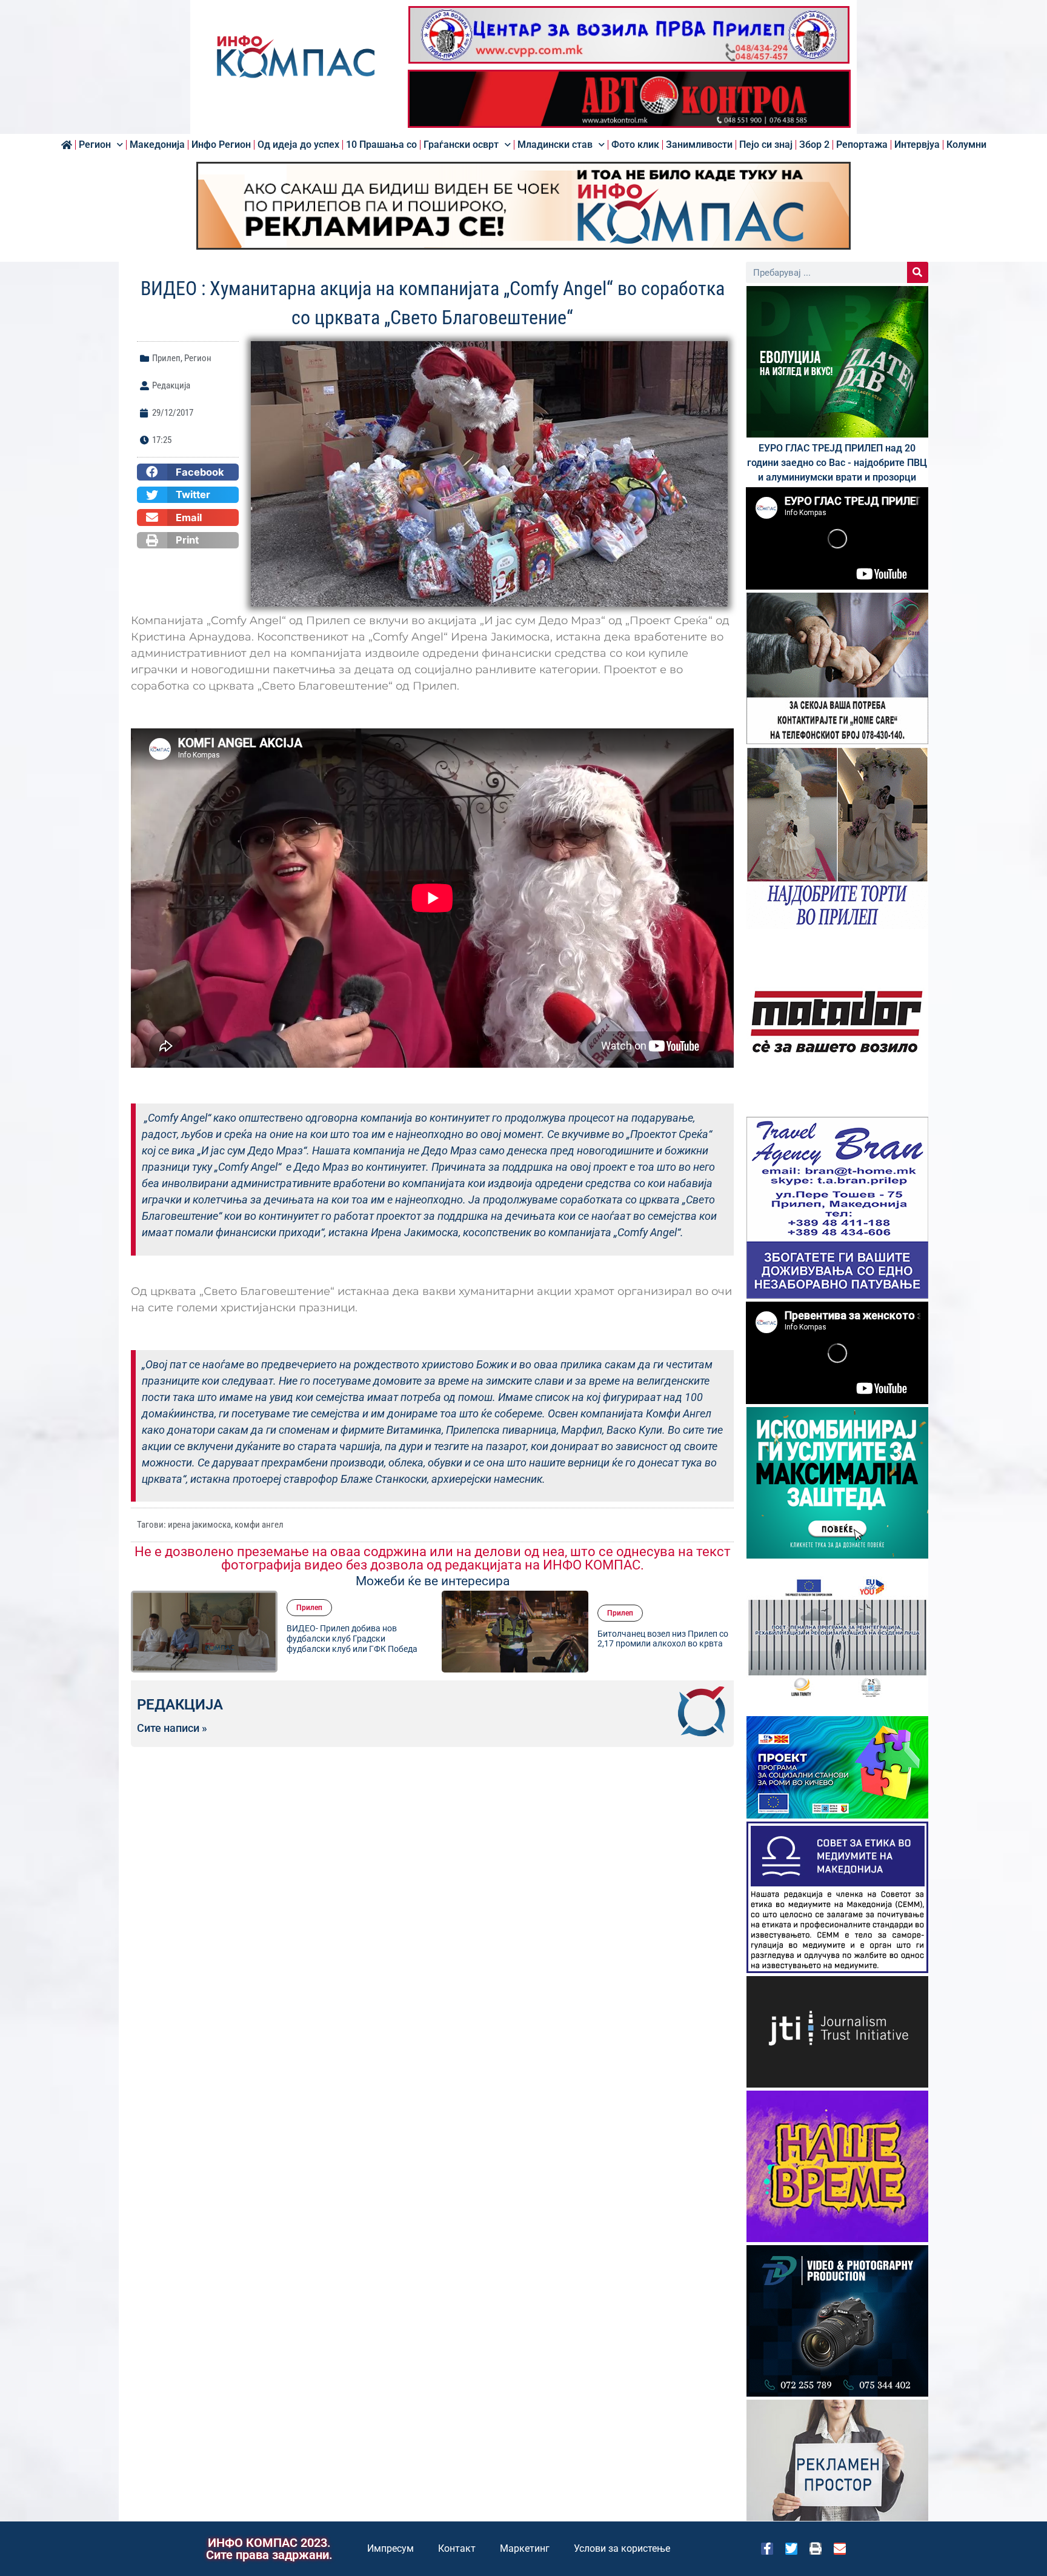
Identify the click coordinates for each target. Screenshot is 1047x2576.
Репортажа (862, 145)
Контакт (457, 2548)
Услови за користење (622, 2548)
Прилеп (166, 358)
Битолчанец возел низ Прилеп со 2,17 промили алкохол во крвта (352, 1639)
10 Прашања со (381, 145)
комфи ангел (259, 1525)
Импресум (391, 2548)
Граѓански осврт (461, 145)
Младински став (555, 145)
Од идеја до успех (298, 145)
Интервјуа (917, 145)
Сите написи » (172, 1728)
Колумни (966, 145)
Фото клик (635, 145)
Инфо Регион (221, 145)
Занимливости (699, 145)
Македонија (157, 145)
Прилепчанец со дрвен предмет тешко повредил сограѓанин (660, 1639)
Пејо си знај (766, 145)
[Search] (918, 272)
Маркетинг (525, 2548)
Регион (95, 145)
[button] (188, 472)
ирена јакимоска (199, 1525)
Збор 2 (814, 145)
